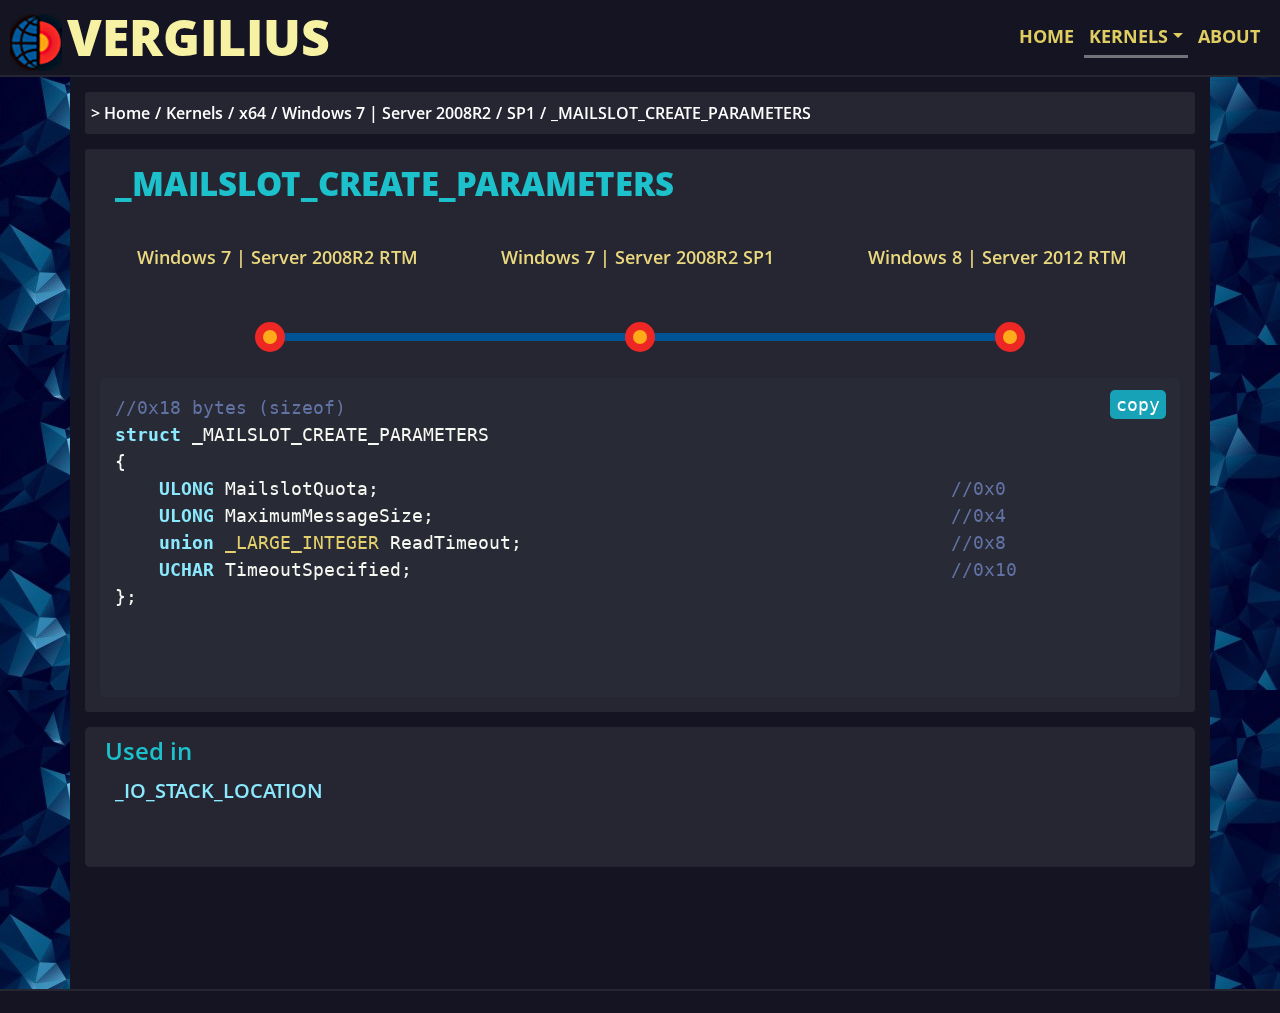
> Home (120, 113)
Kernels (194, 113)
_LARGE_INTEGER (296, 542)
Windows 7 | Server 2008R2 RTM (277, 257)
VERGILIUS (198, 37)
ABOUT (1229, 36)
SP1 (521, 113)
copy (1138, 404)
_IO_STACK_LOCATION (219, 790)
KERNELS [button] (1128, 36)
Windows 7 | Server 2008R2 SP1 (637, 257)
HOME (1046, 36)
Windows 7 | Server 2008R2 (386, 113)
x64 (252, 113)
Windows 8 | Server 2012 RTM (997, 257)
